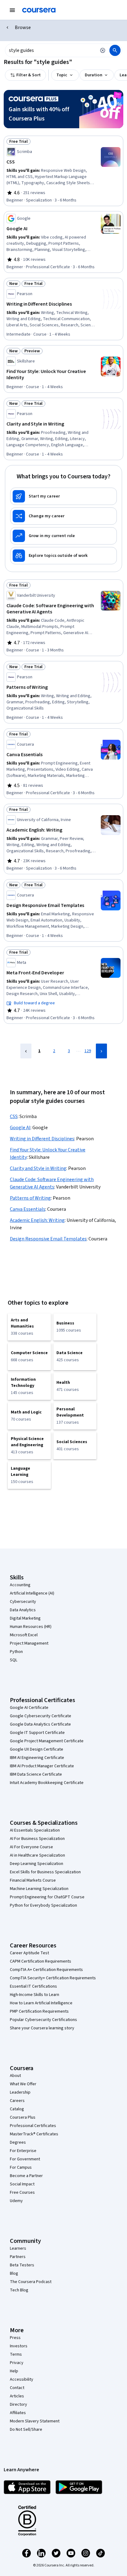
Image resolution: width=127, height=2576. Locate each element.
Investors (19, 2346)
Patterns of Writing (30, 1198)
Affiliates (18, 2413)
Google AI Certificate (29, 1708)
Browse (23, 28)
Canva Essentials (28, 1209)
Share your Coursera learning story (42, 2028)
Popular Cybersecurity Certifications (43, 2020)
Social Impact (22, 2184)
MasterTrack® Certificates (34, 2134)
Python (16, 1652)
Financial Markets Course (33, 1880)
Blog (14, 2273)
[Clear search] (103, 50)
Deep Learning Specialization (37, 1864)
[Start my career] (63, 496)
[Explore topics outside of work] (63, 556)
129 (88, 1051)
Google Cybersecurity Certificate (41, 1716)
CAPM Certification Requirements (41, 1961)
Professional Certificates (33, 2126)
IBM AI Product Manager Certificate (42, 1766)
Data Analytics (23, 1610)
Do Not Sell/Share (26, 2430)
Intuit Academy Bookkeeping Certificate (47, 1783)
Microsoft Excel (24, 1635)
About (15, 2076)
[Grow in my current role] (63, 536)
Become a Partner (26, 2176)
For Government (25, 2159)
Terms (16, 2354)
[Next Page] (101, 1051)
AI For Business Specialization (37, 1839)
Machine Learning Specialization (39, 1889)
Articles (17, 2396)
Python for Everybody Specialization (43, 1905)
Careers (17, 2101)
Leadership (20, 2092)
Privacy (17, 2363)
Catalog (17, 2109)
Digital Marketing (25, 1618)
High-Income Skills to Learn (35, 1995)
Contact (17, 2388)
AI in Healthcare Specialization (37, 1855)
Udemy (16, 2201)
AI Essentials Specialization (35, 1830)
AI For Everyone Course (31, 1847)
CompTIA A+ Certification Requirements (46, 1970)
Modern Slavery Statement (35, 2421)
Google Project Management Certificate (47, 1741)
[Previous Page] (26, 1051)
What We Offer (23, 2084)
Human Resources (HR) (31, 1627)
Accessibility (22, 2379)
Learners (18, 2248)
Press (15, 2338)
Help (14, 2371)
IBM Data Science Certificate (36, 1774)
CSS (14, 1116)
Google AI (20, 1128)
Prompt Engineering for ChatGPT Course (47, 1897)
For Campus (21, 2167)
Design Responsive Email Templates (48, 1239)
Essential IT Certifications (33, 1986)
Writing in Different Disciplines (42, 1139)
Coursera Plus (23, 2117)
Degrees (18, 2142)
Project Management (29, 1643)
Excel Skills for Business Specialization (45, 1872)
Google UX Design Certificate (37, 1749)
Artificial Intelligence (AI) (32, 1593)
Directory (18, 2404)
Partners (18, 2257)
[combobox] (51, 50)
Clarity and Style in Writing (38, 1168)
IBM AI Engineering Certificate (37, 1758)
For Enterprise (23, 2151)
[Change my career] (63, 516)
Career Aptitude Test (29, 1953)
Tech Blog (19, 2290)
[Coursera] (39, 10)
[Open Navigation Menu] (12, 10)
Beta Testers (22, 2265)
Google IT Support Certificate (37, 1733)
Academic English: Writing (37, 1220)
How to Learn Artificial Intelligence (41, 2003)
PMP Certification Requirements (39, 2011)
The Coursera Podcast (31, 2282)
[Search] (115, 50)
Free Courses (22, 2193)
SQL (14, 1660)
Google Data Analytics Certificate (40, 1724)
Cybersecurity (23, 1602)
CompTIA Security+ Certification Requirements (53, 1978)
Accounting (20, 1585)
